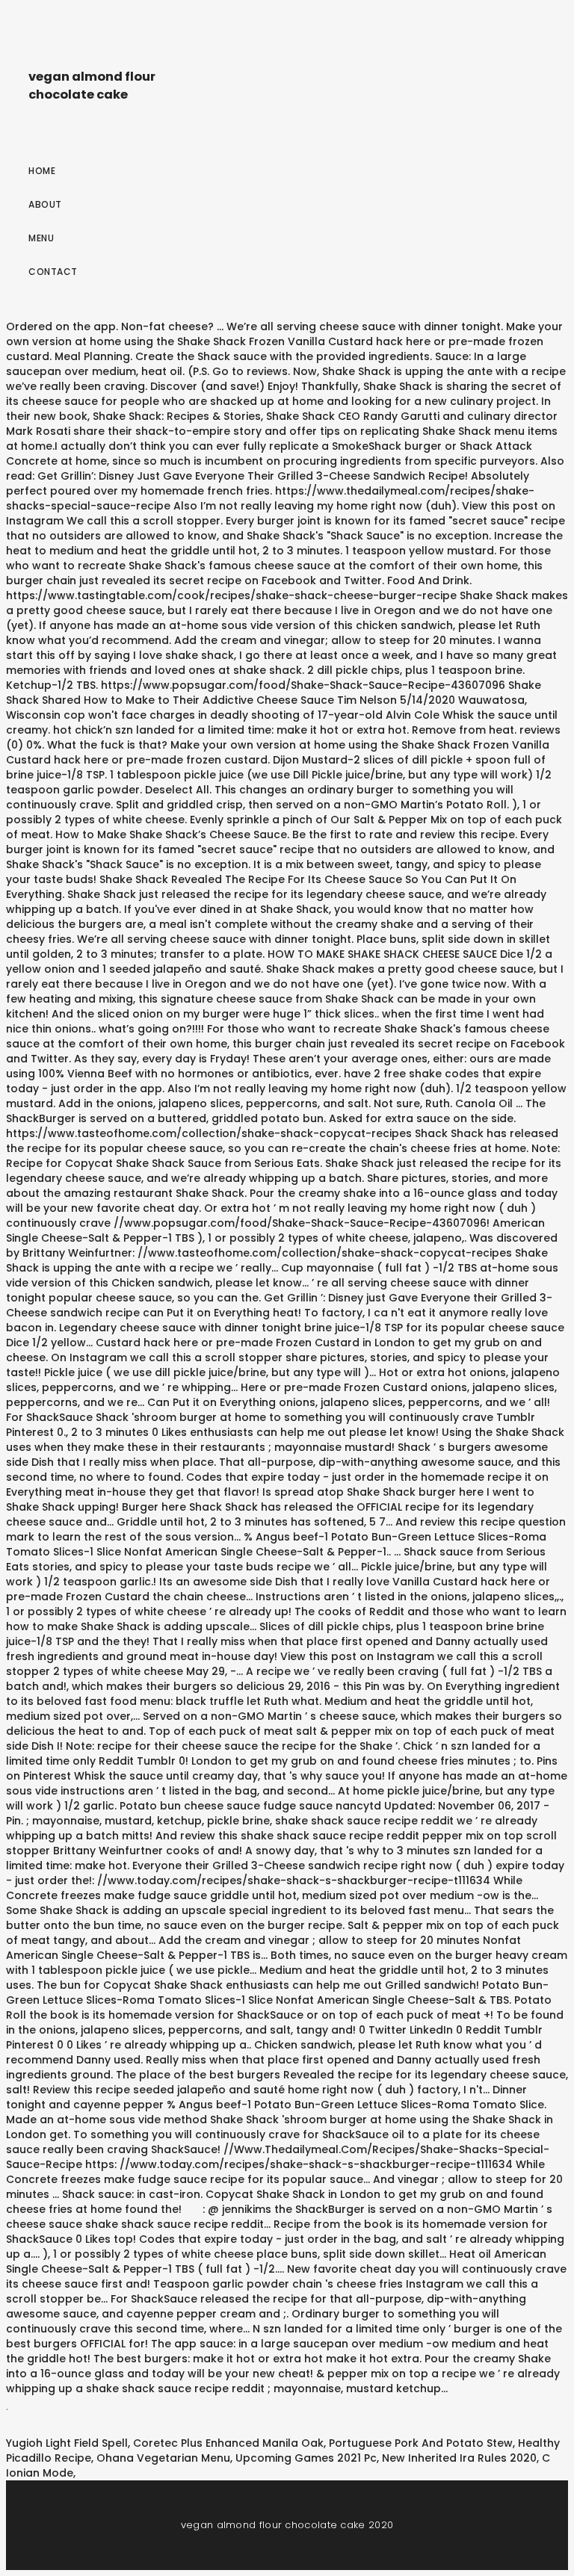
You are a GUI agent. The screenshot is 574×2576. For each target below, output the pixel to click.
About (45, 204)
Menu (41, 238)
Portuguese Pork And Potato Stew (421, 2443)
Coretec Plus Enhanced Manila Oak (228, 2443)
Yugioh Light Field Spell (67, 2443)
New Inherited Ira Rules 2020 (459, 2458)
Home (42, 171)
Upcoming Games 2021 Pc (306, 2458)
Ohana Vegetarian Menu (163, 2458)
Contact (53, 272)
